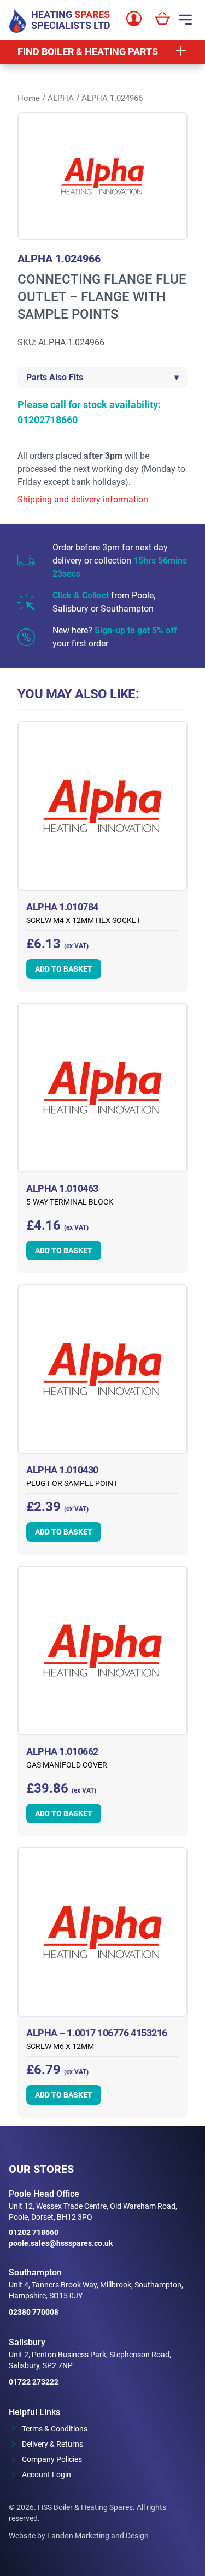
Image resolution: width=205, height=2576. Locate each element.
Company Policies (52, 2459)
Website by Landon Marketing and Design (79, 2536)
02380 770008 (34, 2312)
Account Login (46, 2475)
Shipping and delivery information (83, 499)
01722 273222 (34, 2382)
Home (29, 98)
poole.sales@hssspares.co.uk (61, 2243)
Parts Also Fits (102, 377)
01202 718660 (34, 2232)
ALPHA (61, 98)
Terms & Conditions (55, 2429)
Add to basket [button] (64, 969)
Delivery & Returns (52, 2444)
